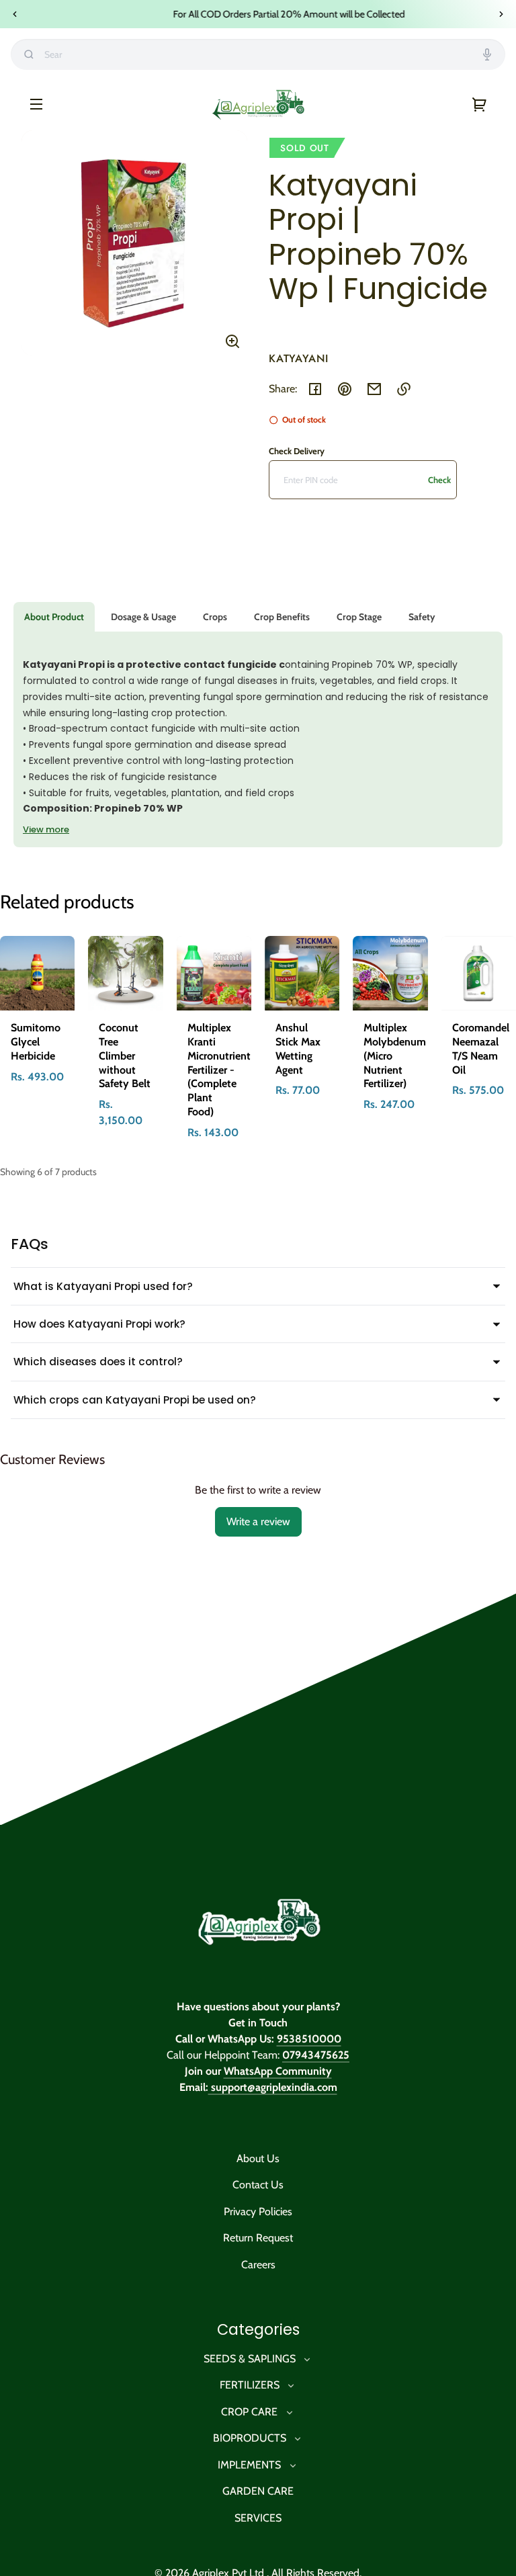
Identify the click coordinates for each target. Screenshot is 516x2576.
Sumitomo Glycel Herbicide (36, 1042)
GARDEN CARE (258, 2491)
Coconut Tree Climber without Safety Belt (125, 1056)
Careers (258, 2265)
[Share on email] (374, 389)
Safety (422, 617)
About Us (258, 2158)
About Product (54, 617)
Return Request (258, 2238)
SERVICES (258, 2518)
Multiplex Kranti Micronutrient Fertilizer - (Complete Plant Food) (219, 1070)
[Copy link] (404, 389)
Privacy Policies (258, 2212)
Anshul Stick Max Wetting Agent (298, 1048)
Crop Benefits (282, 617)
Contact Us (258, 2185)
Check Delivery (297, 451)
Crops (215, 617)
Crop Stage (359, 617)
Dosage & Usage (143, 617)
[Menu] (36, 103)
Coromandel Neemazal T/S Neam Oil (481, 1048)
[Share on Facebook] (315, 389)
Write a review (258, 1521)
